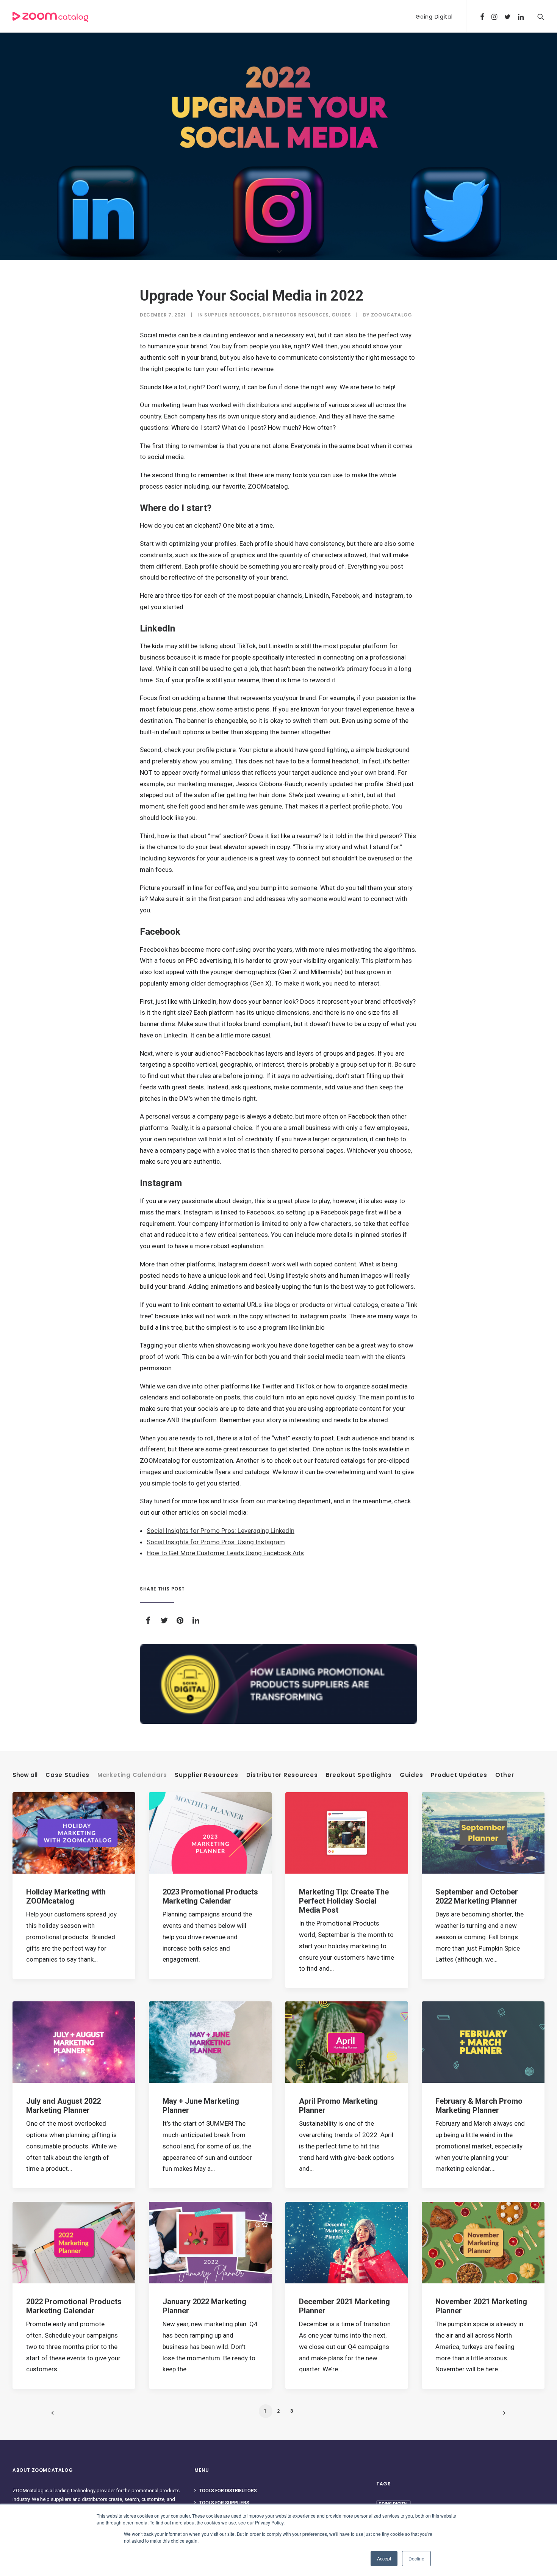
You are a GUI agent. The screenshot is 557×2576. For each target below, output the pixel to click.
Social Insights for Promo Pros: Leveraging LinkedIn (221, 1531)
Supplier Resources (232, 315)
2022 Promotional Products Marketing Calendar (74, 2306)
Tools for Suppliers (224, 2503)
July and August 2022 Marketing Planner (63, 2106)
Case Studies (67, 1775)
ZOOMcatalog (392, 315)
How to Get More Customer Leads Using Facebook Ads (225, 1553)
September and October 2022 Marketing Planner (477, 1896)
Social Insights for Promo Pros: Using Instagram (216, 1542)
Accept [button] (384, 2558)
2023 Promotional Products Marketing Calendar (210, 1896)
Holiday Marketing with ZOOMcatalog (66, 1896)
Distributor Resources (296, 315)
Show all (25, 1775)
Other (505, 1775)
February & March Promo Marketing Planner (479, 2106)
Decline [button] (416, 2558)
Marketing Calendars (132, 1775)
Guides (341, 315)
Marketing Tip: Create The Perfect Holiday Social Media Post (344, 1901)
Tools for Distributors (228, 2491)
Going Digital (434, 17)
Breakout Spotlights (359, 1775)
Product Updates (459, 1775)
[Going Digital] (278, 1684)
